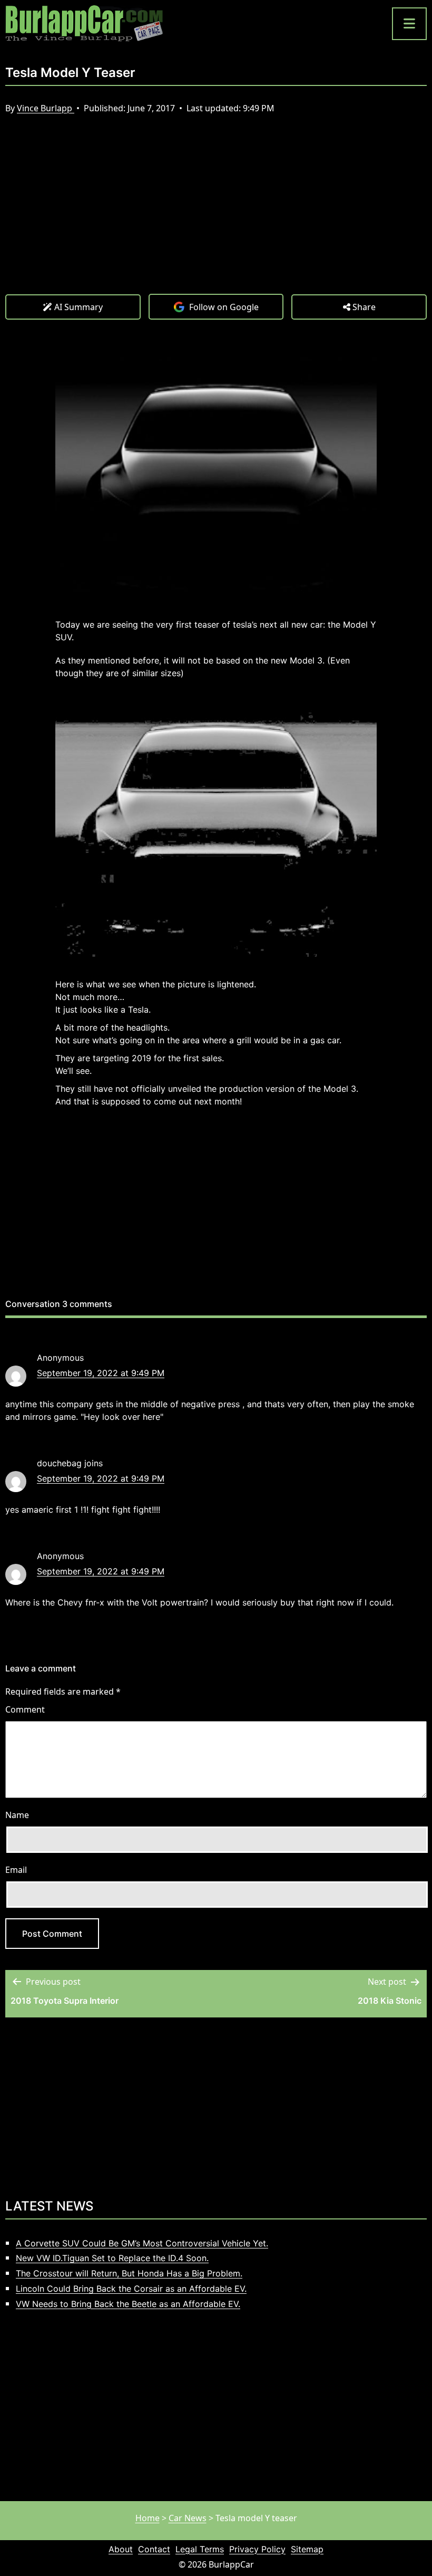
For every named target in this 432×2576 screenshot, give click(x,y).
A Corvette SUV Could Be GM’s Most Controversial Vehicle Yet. (142, 2243)
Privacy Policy (257, 2549)
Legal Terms (200, 2549)
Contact (154, 2549)
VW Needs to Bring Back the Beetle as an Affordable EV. (128, 2304)
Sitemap (307, 2549)
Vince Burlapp (46, 108)
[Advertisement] (216, 215)
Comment (25, 1709)
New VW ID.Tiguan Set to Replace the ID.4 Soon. (112, 2258)
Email (16, 1870)
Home (148, 2518)
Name (17, 1815)
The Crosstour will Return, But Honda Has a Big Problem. (129, 2273)
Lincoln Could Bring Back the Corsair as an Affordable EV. (131, 2289)
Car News (188, 2518)
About (121, 2549)
